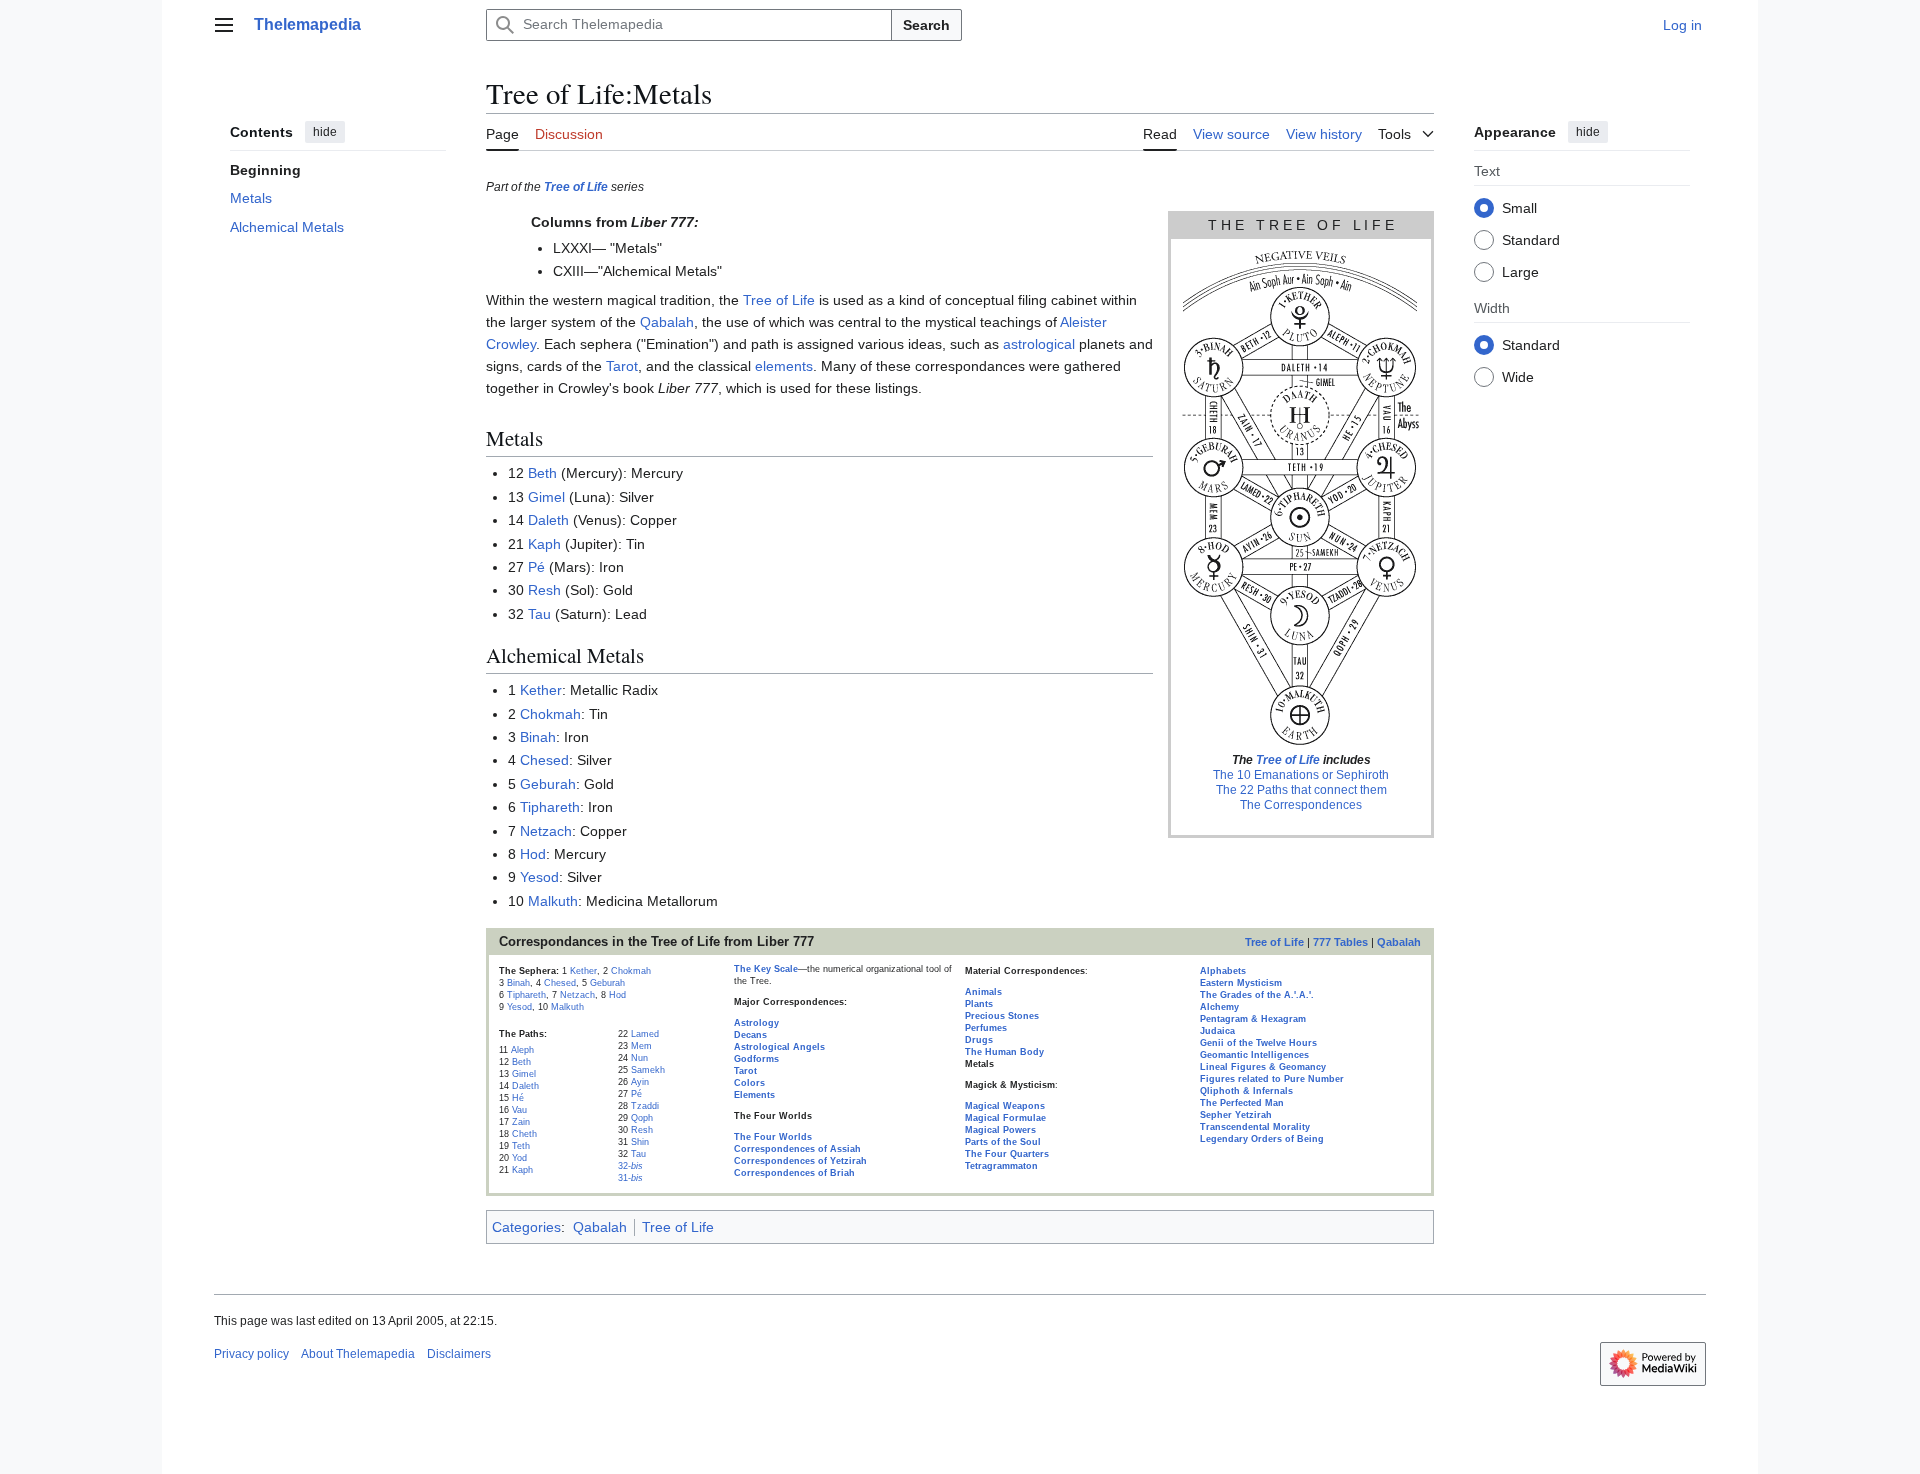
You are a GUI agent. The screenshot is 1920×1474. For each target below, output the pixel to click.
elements (784, 366)
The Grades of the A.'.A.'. (1257, 995)
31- (630, 1178)
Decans (750, 1035)
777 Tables (1340, 942)
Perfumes (986, 1028)
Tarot (622, 366)
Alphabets (1223, 971)
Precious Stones (1002, 1016)
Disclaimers (459, 1354)
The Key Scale (766, 969)
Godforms (756, 1059)
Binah (538, 737)
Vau (519, 1110)
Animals (983, 992)
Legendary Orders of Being (1262, 1139)
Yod (519, 1158)
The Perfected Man (1242, 1103)
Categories (526, 1227)
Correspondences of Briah (794, 1173)
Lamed (645, 1034)
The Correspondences (1301, 805)
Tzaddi (645, 1106)
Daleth (548, 520)
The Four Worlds (773, 1137)
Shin (640, 1142)
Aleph (522, 1050)
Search (926, 25)
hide (325, 132)
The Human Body (1004, 1052)
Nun (639, 1058)
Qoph (642, 1118)
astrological (1039, 344)
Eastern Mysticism (1241, 983)
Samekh (648, 1070)
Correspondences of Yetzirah (800, 1161)
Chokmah (550, 714)
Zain (521, 1122)
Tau (539, 614)
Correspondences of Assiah (797, 1149)
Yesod (539, 877)
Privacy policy (251, 1354)
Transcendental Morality (1255, 1127)
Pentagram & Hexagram (1253, 1019)
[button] (224, 25)
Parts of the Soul (1003, 1142)
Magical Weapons (1005, 1106)
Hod (533, 854)
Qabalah (667, 322)
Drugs (979, 1040)
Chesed (544, 760)
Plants (979, 1004)
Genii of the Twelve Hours (1258, 1043)
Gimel (546, 497)
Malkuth (553, 901)
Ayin (640, 1082)
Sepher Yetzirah (1236, 1115)
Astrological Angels (779, 1047)
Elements (754, 1095)
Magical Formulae (1005, 1118)
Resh (544, 590)
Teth (521, 1146)
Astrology (756, 1023)
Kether (541, 690)
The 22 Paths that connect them (1301, 790)
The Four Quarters (1007, 1154)
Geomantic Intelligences (1254, 1055)
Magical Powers (1000, 1130)
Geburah (548, 784)
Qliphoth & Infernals (1246, 1091)
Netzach (546, 831)
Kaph (544, 544)
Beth (542, 473)
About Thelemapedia (358, 1354)
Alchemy (1219, 1007)
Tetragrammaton (1001, 1166)
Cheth (524, 1134)
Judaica (1217, 1031)
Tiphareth (550, 807)
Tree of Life (576, 186)
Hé (518, 1098)
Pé (536, 567)
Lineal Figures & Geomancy (1263, 1067)
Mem (641, 1046)
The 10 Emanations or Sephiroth (1301, 775)
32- (630, 1166)
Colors (749, 1083)
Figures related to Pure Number (1272, 1079)
